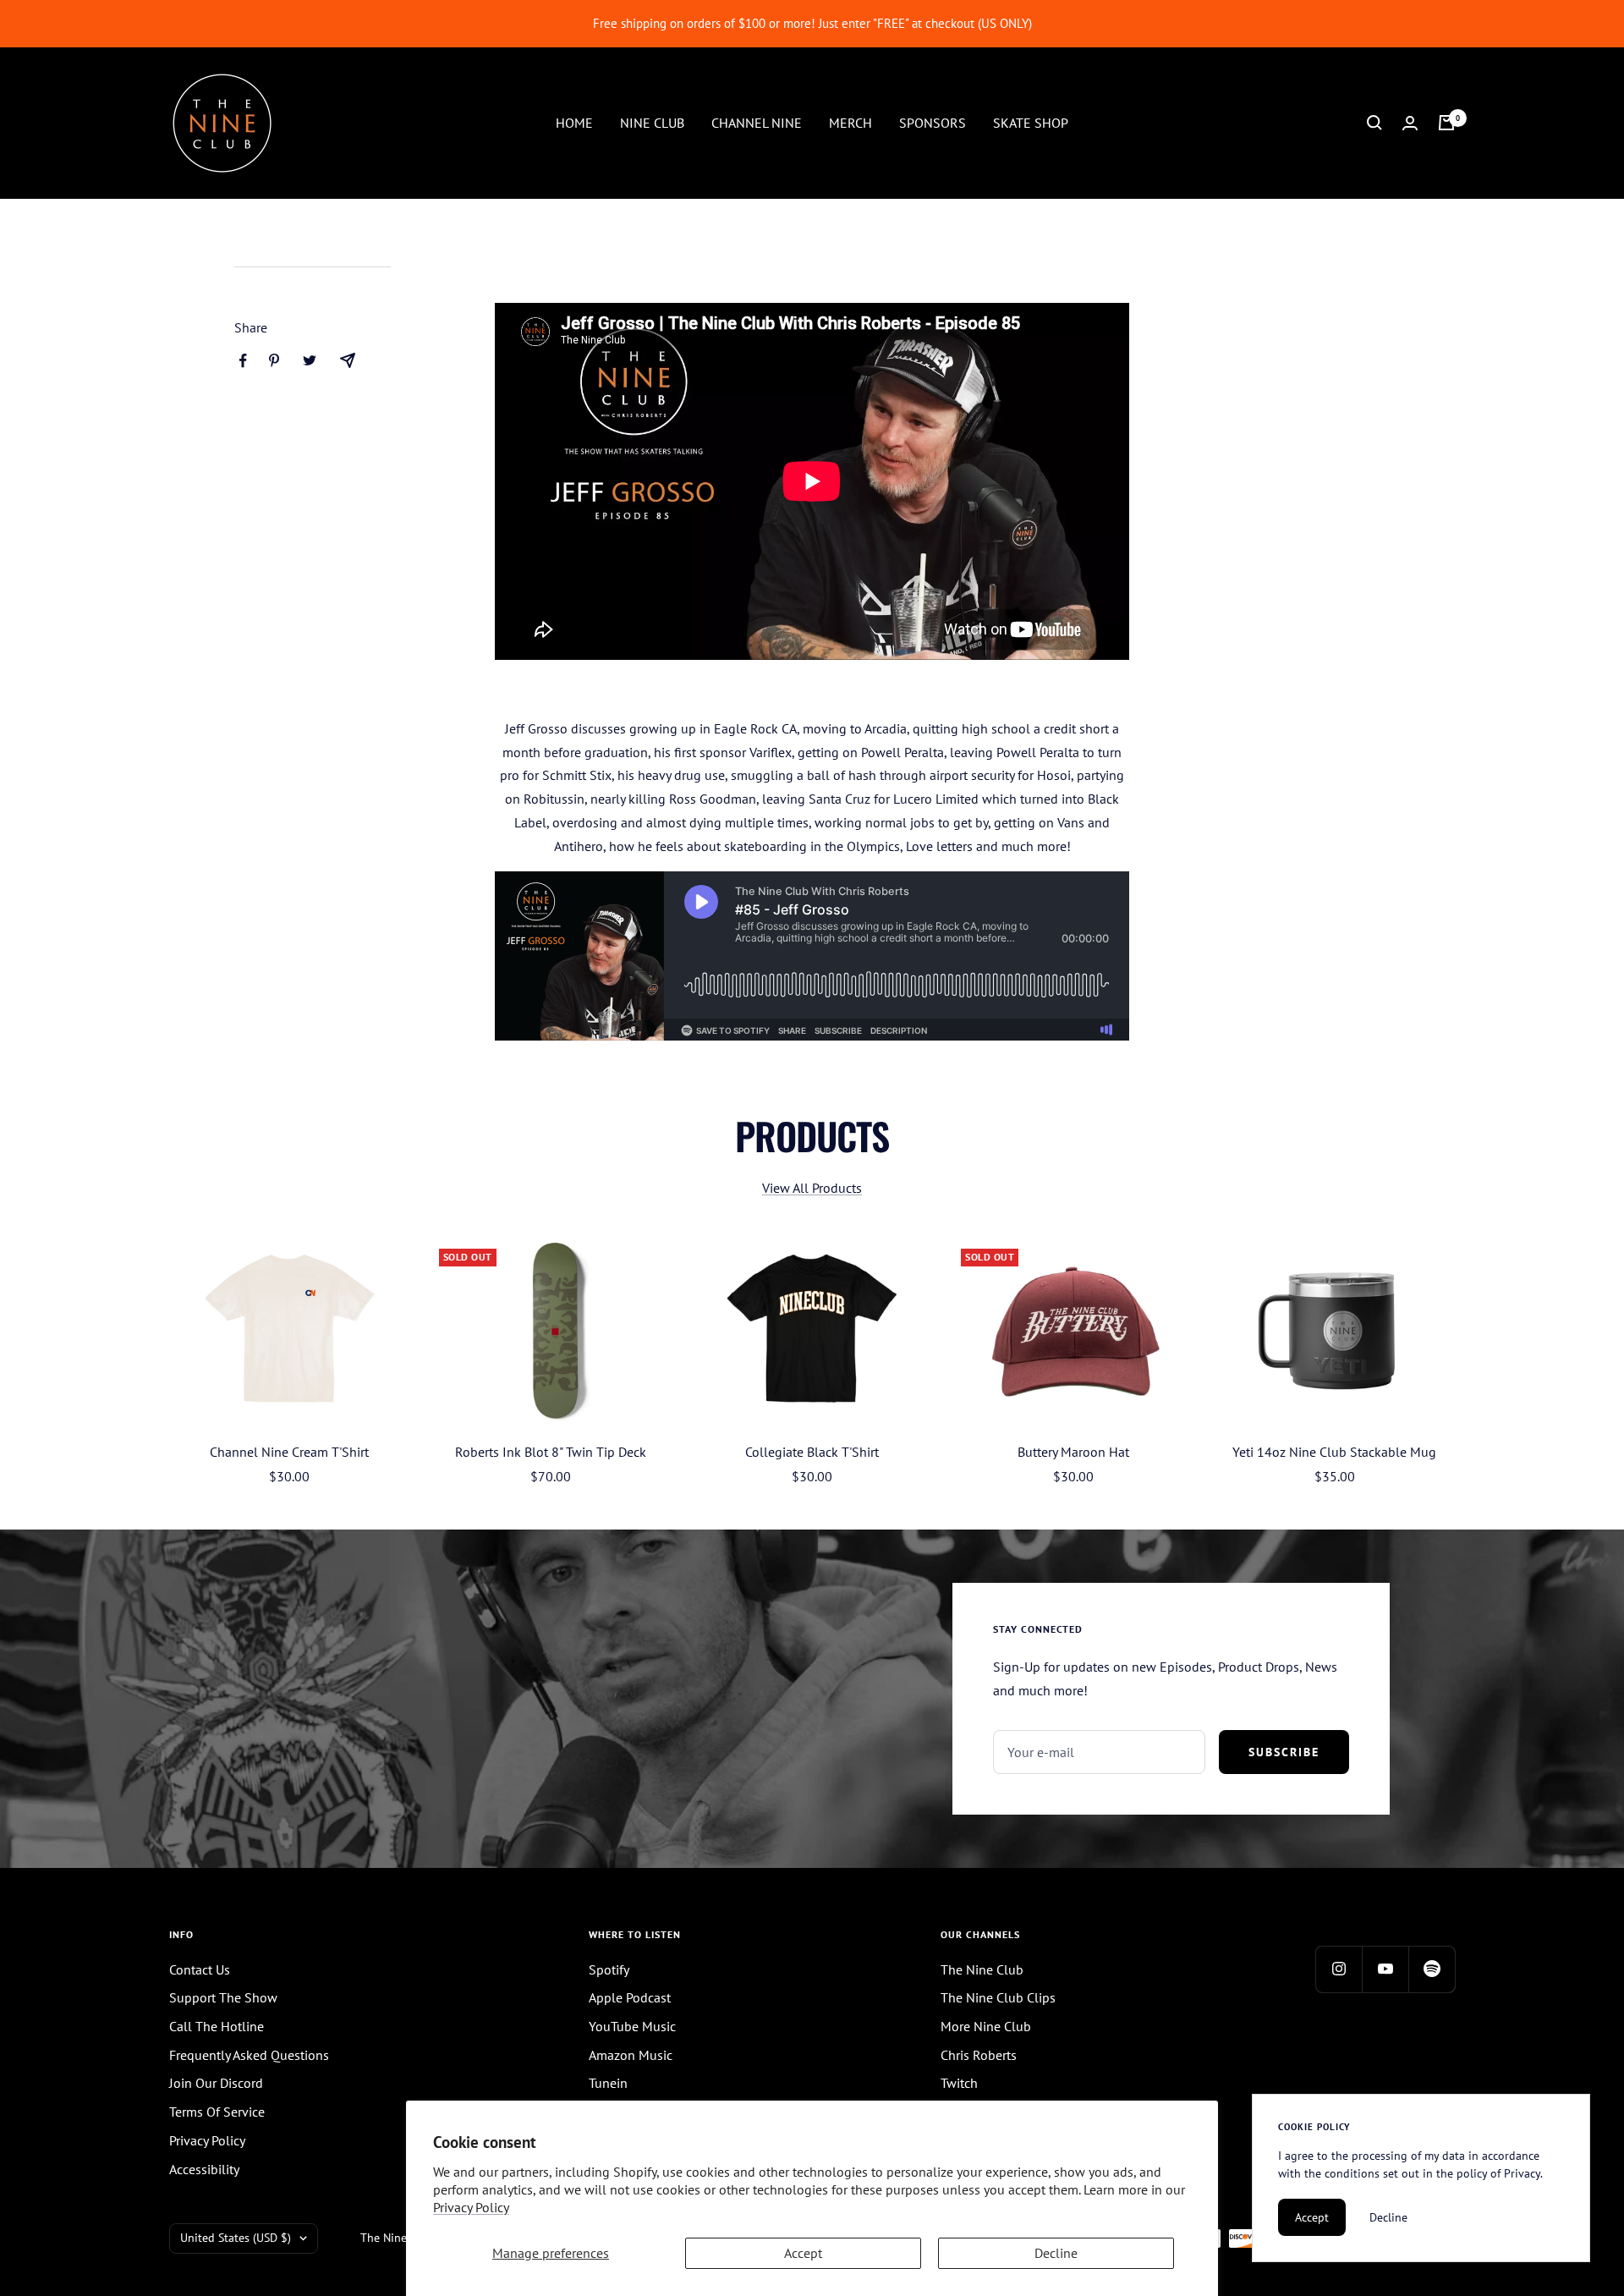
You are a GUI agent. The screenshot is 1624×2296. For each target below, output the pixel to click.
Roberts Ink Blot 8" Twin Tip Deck (551, 1452)
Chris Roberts (979, 2055)
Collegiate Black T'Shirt (812, 1452)
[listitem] (243, 361)
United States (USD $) (236, 2238)
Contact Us (200, 1969)
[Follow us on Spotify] (1432, 1969)
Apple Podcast (630, 1997)
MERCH (850, 122)
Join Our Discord (216, 2083)
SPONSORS (933, 122)
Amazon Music (631, 2055)
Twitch (959, 2083)
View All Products (812, 1188)
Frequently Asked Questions (249, 2055)
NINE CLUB (652, 122)
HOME (574, 122)
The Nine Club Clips (998, 1997)
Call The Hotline (217, 2026)
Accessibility (204, 2169)
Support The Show (223, 1997)
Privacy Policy (471, 2207)
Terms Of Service (217, 2112)
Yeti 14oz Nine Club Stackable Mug (1334, 1452)
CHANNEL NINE (757, 122)
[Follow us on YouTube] (1385, 1969)
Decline (1056, 2253)
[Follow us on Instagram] (1339, 1969)
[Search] (1374, 123)
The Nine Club (982, 1969)
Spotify (609, 1969)
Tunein (608, 2083)
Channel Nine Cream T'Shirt (289, 1452)
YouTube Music (632, 2026)
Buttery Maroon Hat (1073, 1452)
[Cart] (1446, 123)
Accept (803, 2253)
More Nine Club (986, 2026)
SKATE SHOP (1031, 122)
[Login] (1410, 123)
